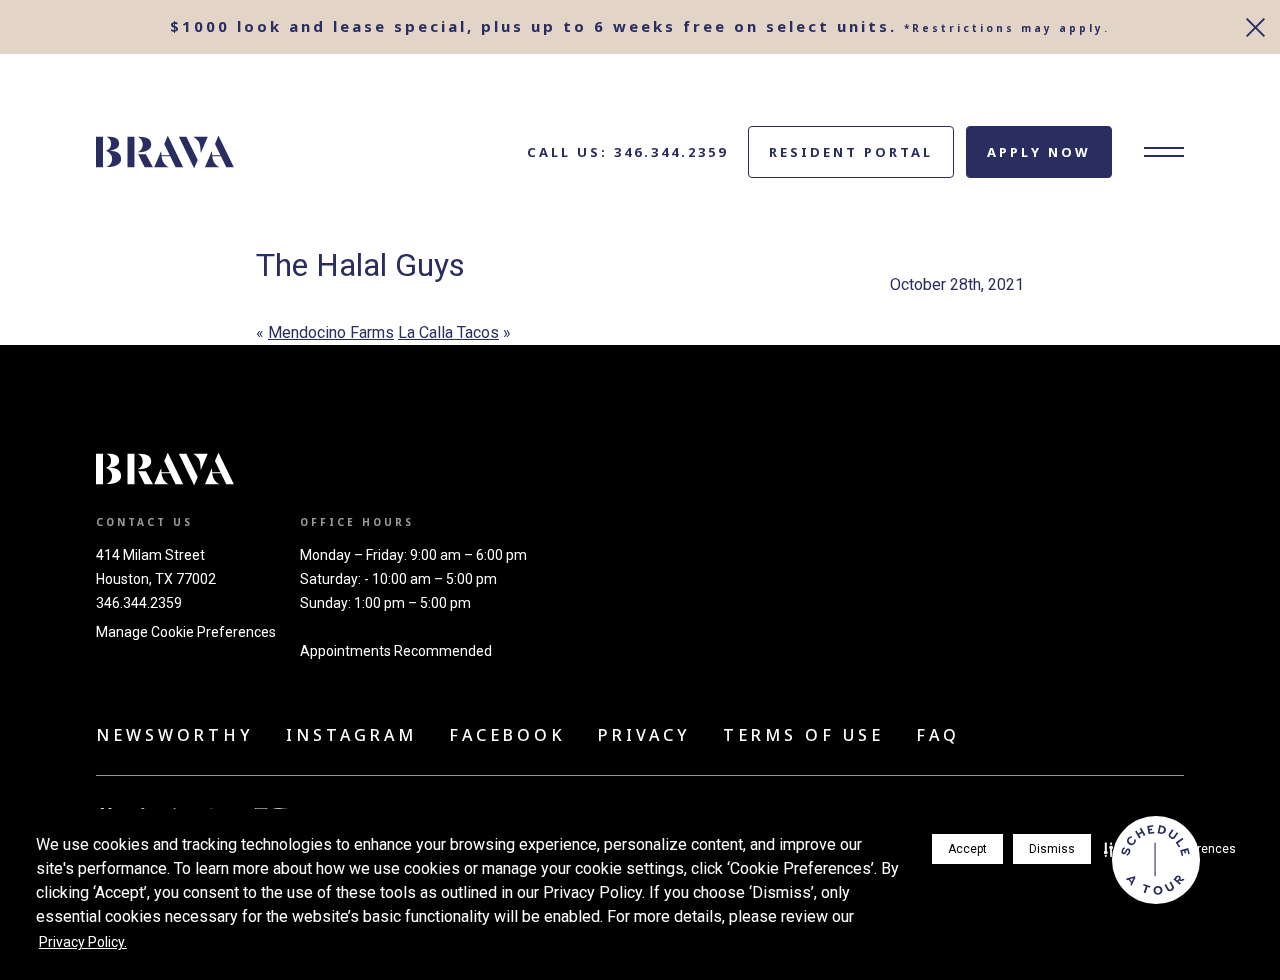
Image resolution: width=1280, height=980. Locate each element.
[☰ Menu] (1164, 152)
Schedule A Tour (1156, 860)
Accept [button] (967, 849)
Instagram (351, 735)
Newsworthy (175, 735)
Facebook (507, 735)
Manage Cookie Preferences (186, 632)
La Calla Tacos (448, 332)
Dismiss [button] (1052, 849)
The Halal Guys (360, 265)
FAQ (938, 735)
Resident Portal (851, 152)
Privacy (644, 735)
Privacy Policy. (83, 942)
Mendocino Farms (331, 332)
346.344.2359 (139, 603)
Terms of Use (803, 735)
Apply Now (1039, 152)
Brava (165, 152)
